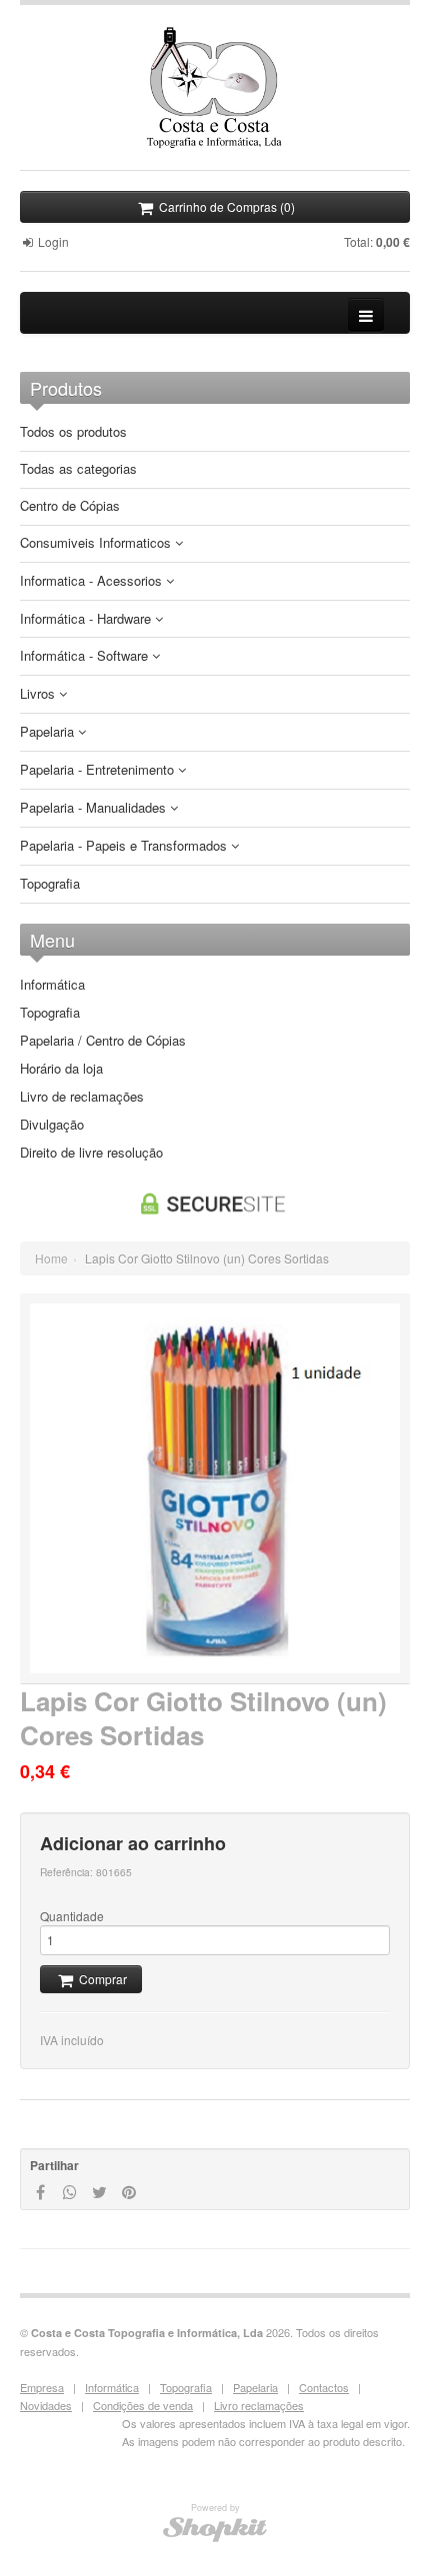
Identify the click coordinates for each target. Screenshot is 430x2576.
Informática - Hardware (87, 619)
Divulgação (52, 1125)
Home (51, 1258)
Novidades (46, 2405)
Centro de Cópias (70, 506)
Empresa (42, 2387)
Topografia (50, 884)
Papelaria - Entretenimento (99, 770)
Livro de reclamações (82, 1097)
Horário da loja (61, 1069)
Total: (377, 241)
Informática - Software (86, 656)
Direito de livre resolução (91, 1153)
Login (52, 241)
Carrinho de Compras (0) (225, 206)
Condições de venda (143, 2405)
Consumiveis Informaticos (97, 543)
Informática (52, 985)
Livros (39, 694)
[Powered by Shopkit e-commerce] (215, 2529)
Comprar (101, 1979)
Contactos (324, 2387)
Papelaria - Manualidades (95, 808)
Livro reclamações (259, 2405)
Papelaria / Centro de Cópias (103, 1041)
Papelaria (49, 732)
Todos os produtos (73, 432)
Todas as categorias (78, 469)
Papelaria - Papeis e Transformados (125, 846)
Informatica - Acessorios (93, 581)
